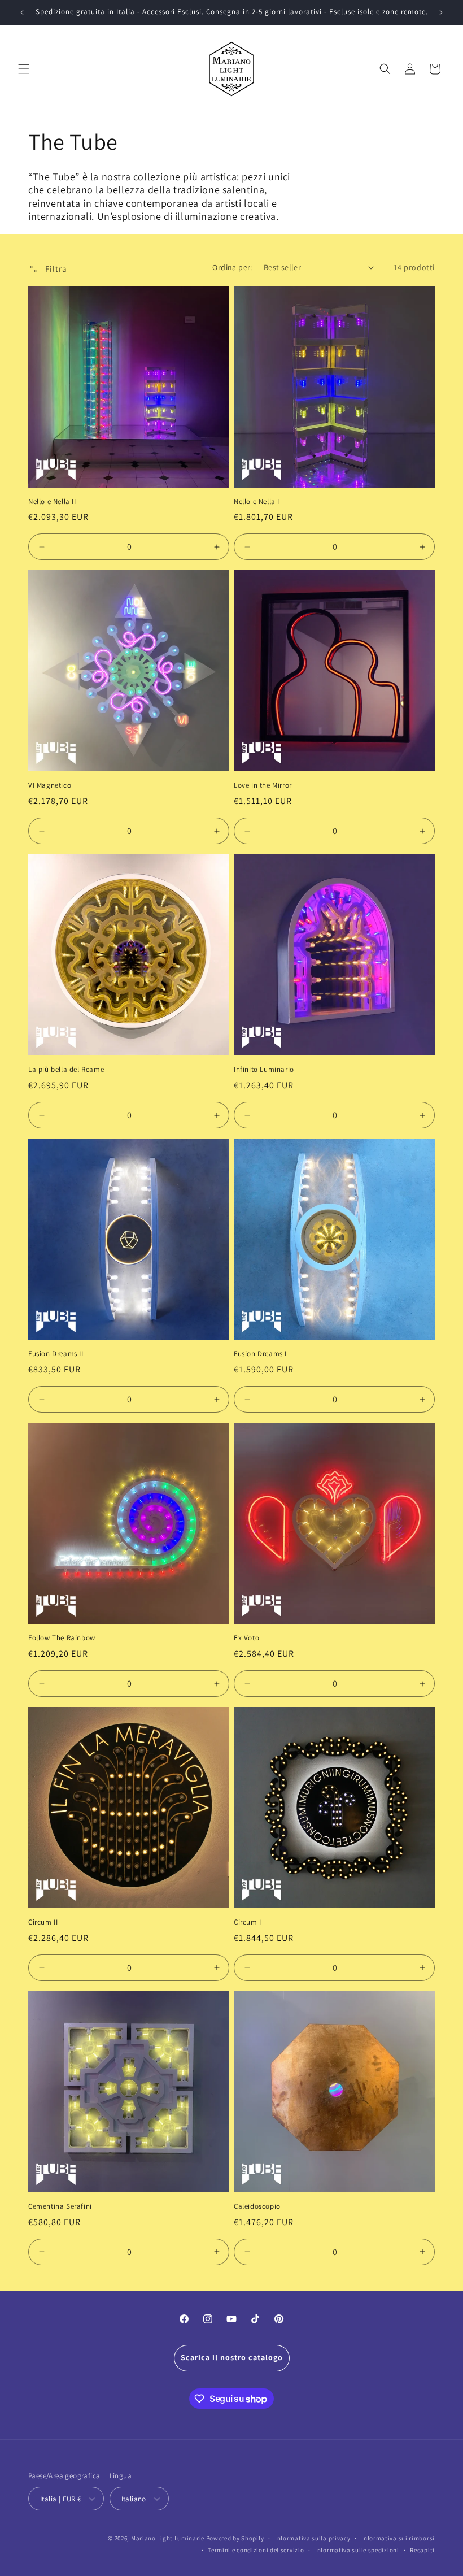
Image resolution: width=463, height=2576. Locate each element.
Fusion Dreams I (260, 1354)
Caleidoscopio (257, 2206)
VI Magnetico (50, 785)
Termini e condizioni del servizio (256, 2550)
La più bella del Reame (66, 1070)
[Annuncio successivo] (441, 12)
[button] (24, 69)
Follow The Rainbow (62, 1638)
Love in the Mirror (263, 785)
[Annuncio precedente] (22, 12)
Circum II (43, 1922)
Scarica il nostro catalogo (232, 2357)
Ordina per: (232, 267)
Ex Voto (246, 1638)
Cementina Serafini (60, 2206)
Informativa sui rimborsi (398, 2538)
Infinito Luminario (264, 1070)
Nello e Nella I (257, 502)
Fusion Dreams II (56, 1354)
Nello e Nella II (52, 502)
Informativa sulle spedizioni (357, 2550)
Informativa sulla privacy (313, 2538)
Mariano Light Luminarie (168, 2538)
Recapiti (422, 2550)
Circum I (248, 1922)
